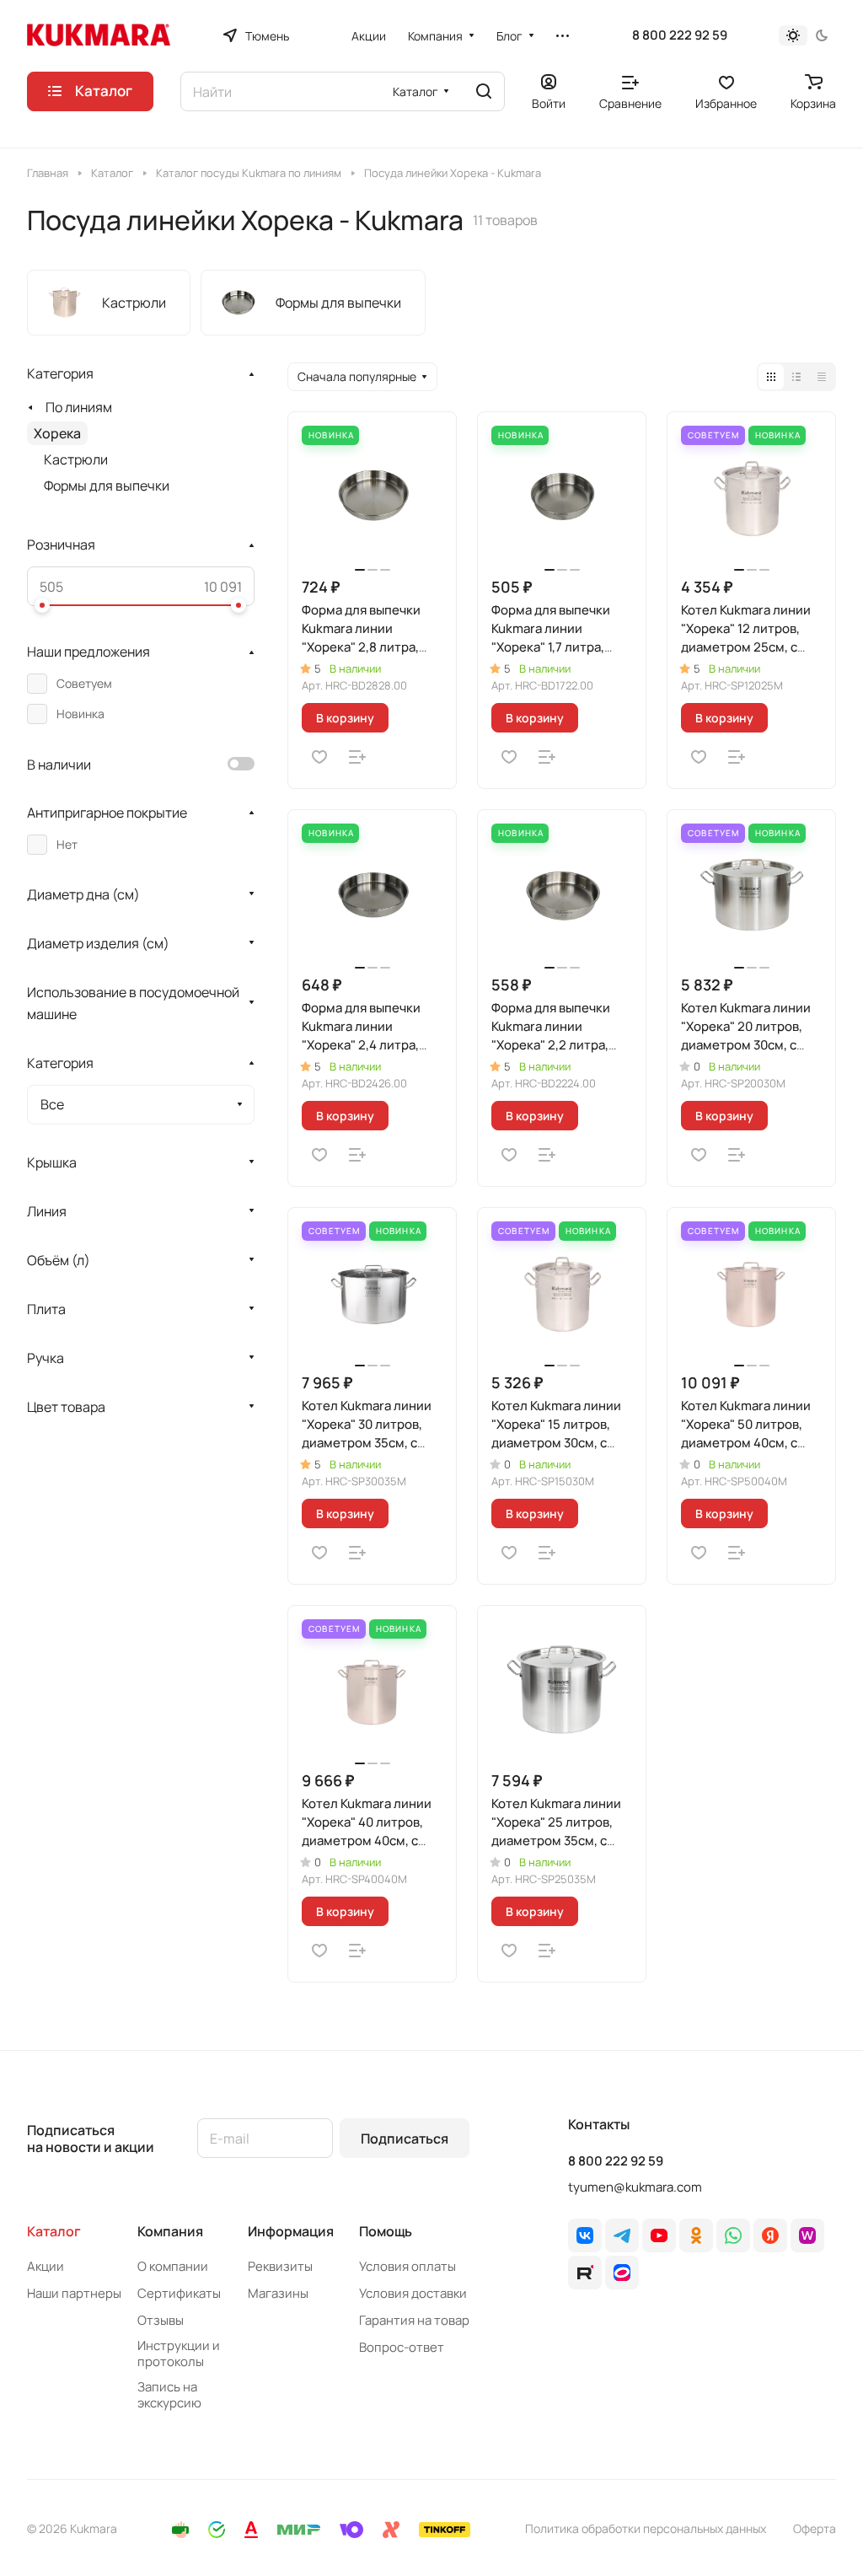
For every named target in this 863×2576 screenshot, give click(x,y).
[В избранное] (319, 757)
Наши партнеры (74, 2293)
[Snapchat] (585, 2273)
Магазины (278, 2293)
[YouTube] (659, 2235)
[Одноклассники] (696, 2235)
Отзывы (161, 2320)
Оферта (815, 2528)
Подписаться (405, 2139)
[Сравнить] (357, 757)
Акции (46, 2266)
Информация (291, 2231)
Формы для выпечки (107, 486)
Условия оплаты (407, 2266)
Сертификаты (179, 2293)
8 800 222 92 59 (680, 35)
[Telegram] (622, 2235)
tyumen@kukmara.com (635, 2187)
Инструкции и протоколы (179, 2353)
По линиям (79, 407)
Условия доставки (413, 2293)
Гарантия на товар (414, 2320)
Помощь (386, 2231)
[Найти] (484, 91)
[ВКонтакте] (585, 2235)
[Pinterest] (807, 2235)
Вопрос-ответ (402, 2347)
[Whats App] (733, 2235)
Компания (170, 2231)
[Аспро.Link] (622, 2273)
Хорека (57, 433)
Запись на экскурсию (169, 2395)
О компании (173, 2266)
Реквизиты (280, 2266)
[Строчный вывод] (796, 377)
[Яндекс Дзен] (770, 2235)
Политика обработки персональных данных (646, 2528)
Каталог (54, 2231)
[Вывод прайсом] (822, 377)
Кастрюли (76, 459)
